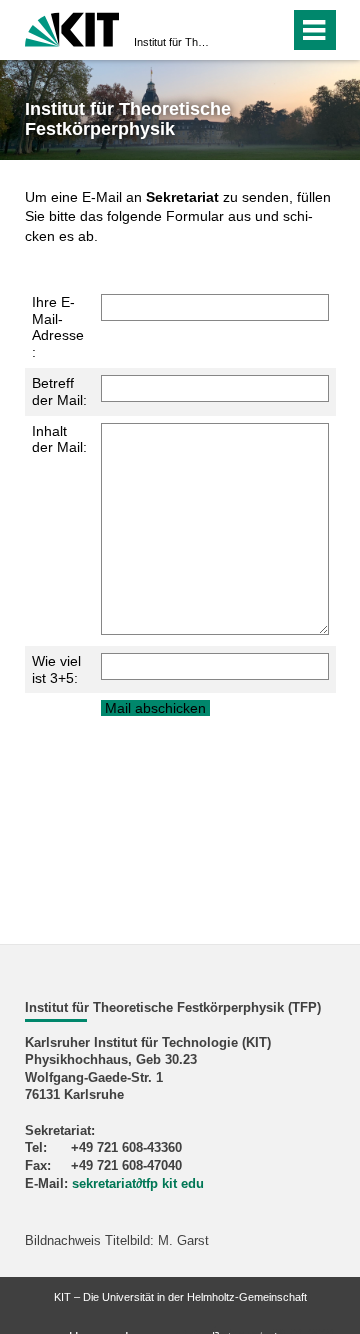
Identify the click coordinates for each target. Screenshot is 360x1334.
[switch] (238, 30)
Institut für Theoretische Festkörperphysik (174, 42)
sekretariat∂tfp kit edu (138, 1184)
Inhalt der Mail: (59, 439)
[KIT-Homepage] (72, 27)
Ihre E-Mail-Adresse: (58, 327)
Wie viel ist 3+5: (56, 669)
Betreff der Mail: (59, 391)
